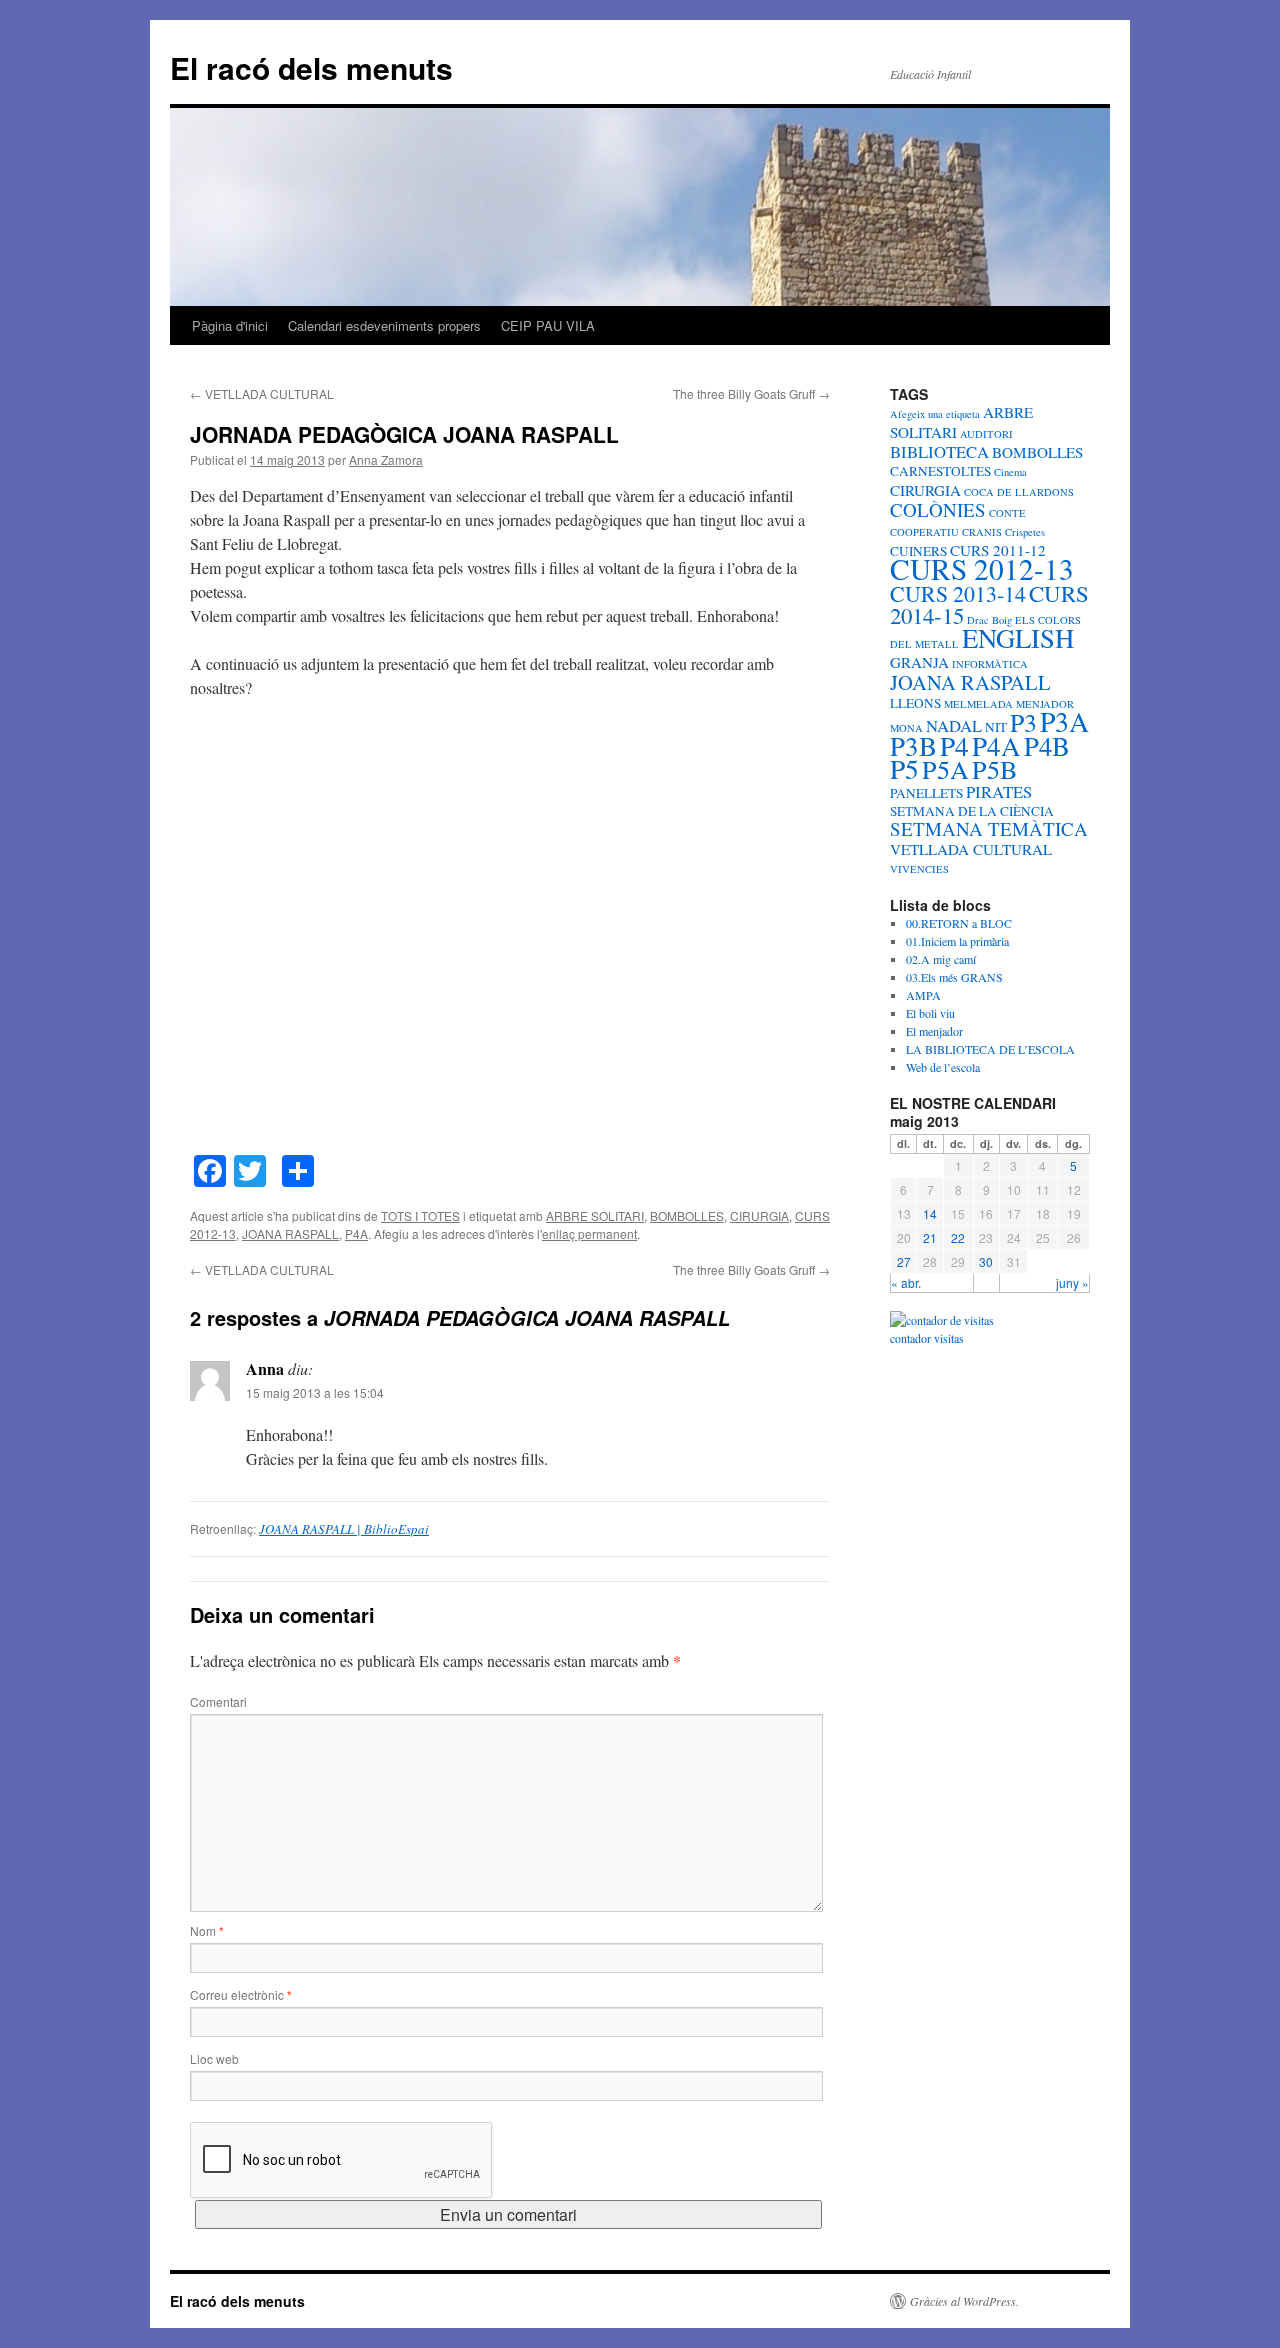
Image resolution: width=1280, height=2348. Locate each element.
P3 (1023, 722)
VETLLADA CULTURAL (262, 393)
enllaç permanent (589, 1233)
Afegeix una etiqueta (935, 414)
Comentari (218, 1701)
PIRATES (999, 791)
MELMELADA (978, 704)
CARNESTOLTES (940, 471)
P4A (356, 1233)
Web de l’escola (943, 1067)
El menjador (934, 1031)
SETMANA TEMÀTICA (989, 828)
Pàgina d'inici (230, 325)
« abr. (906, 1282)
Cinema (1010, 472)
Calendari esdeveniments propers (384, 325)
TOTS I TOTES (420, 1215)
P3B (913, 745)
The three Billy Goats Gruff (751, 393)
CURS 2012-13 (982, 568)
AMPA (923, 995)
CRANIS (982, 532)
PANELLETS (926, 793)
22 (958, 1237)
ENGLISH (1018, 638)
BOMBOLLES (687, 1215)
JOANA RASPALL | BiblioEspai (344, 1529)
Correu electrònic (241, 1994)
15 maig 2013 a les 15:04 (315, 1392)
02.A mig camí (941, 959)
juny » (1072, 1282)
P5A (945, 768)
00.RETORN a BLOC (959, 923)
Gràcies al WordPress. (964, 2301)
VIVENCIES (919, 869)
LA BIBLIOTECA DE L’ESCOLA (990, 1049)
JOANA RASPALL (290, 1233)
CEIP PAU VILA (548, 325)
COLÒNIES (938, 509)
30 (986, 1261)
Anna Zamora (386, 459)
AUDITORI (986, 434)
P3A (1064, 721)
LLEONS (915, 703)
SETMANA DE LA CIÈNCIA (972, 811)
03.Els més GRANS (954, 977)
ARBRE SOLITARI (595, 1215)
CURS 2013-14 (958, 593)
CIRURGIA (759, 1215)
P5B (994, 768)
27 (904, 1261)
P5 (904, 768)
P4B (1047, 746)
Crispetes (1025, 532)
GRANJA (919, 662)
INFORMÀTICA (990, 664)
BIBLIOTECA (939, 451)
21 (930, 1237)
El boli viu (930, 1013)
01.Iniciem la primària (957, 941)
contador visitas (927, 1338)
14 (930, 1213)
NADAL (954, 725)
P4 (954, 745)
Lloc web (214, 2058)
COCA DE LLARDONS (1019, 492)
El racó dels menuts (311, 67)
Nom (207, 1930)
